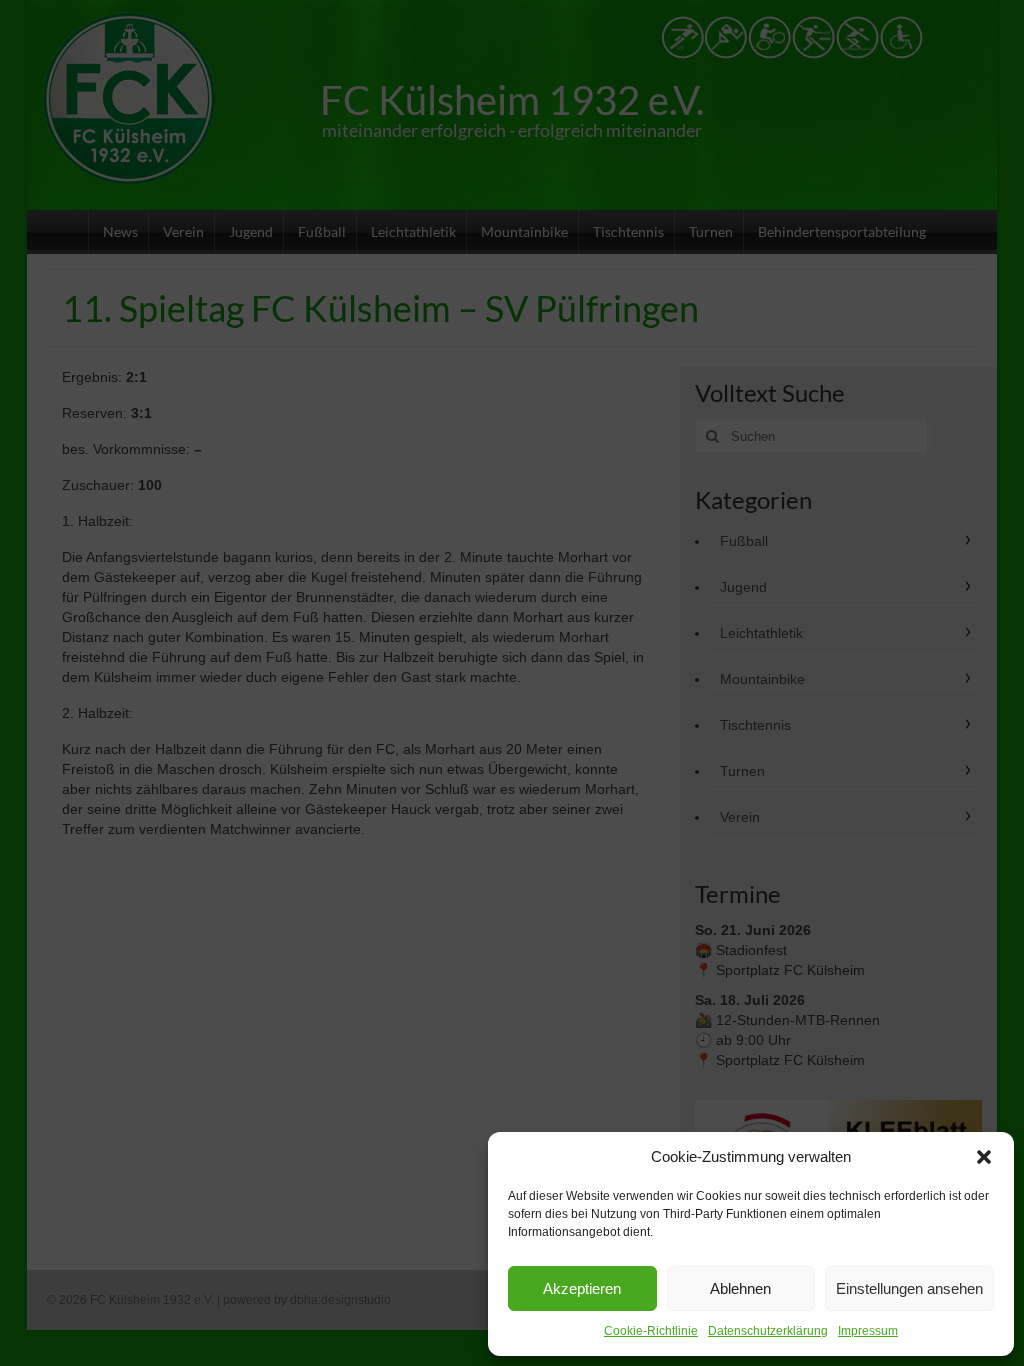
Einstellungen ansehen (909, 1288)
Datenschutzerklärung (768, 1331)
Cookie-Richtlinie (651, 1331)
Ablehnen (740, 1288)
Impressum (868, 1331)
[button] (984, 1157)
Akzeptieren (582, 1288)
